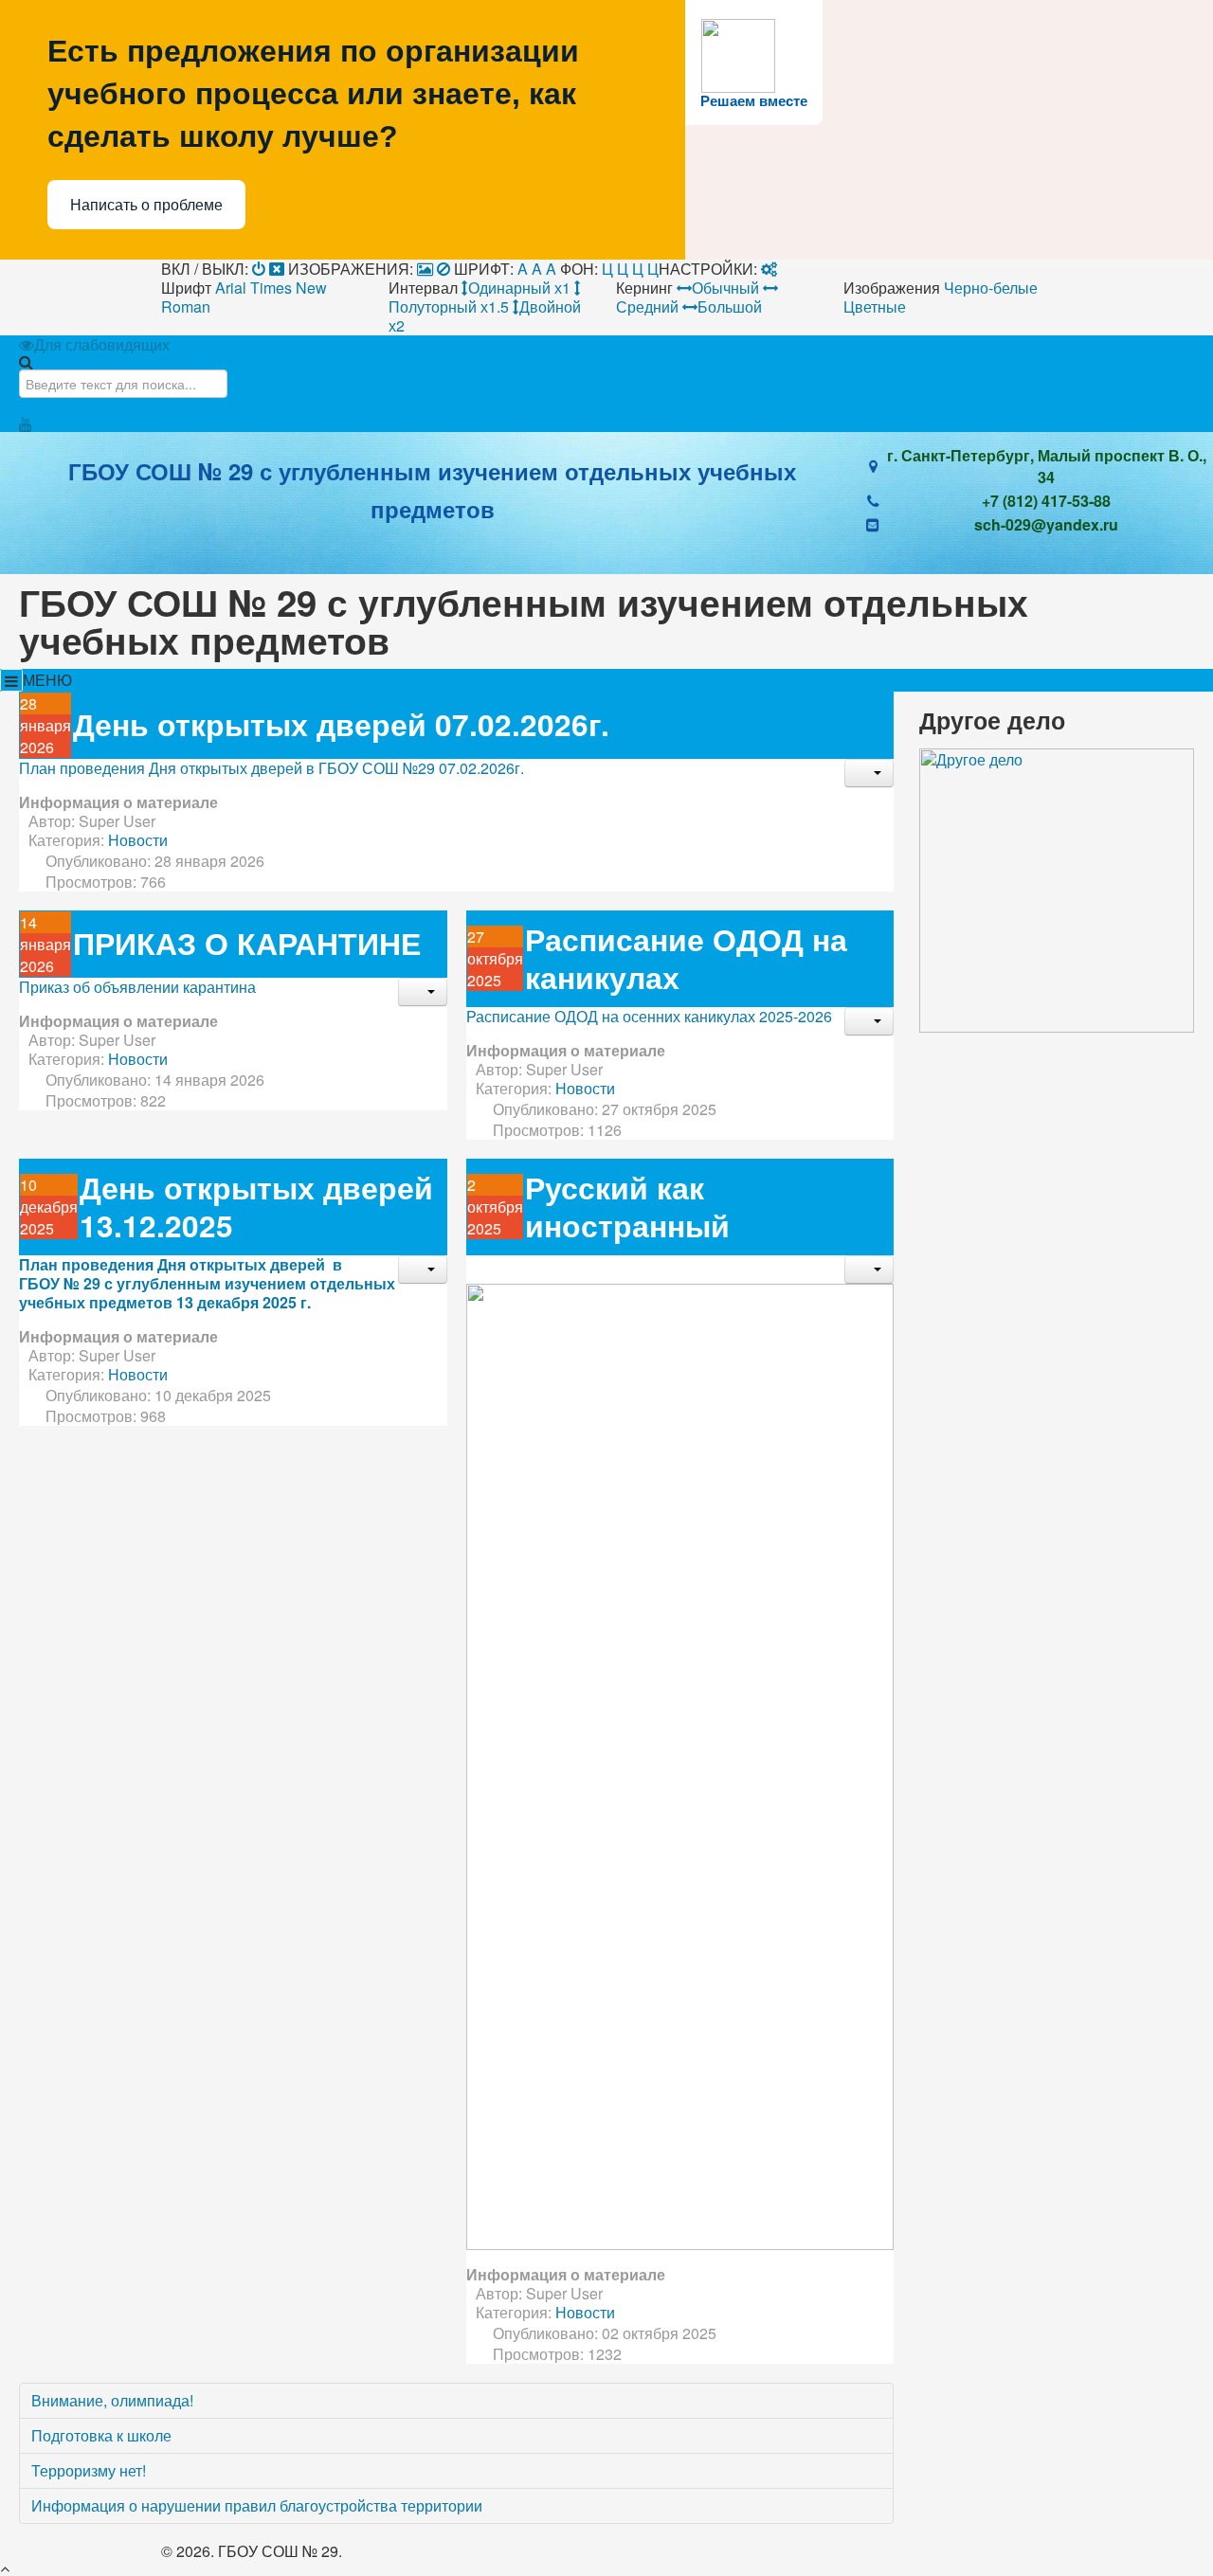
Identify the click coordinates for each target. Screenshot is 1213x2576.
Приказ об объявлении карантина (137, 987)
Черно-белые (991, 288)
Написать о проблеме (146, 205)
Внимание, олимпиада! (112, 2400)
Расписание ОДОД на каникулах (686, 958)
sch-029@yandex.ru (1046, 524)
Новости (138, 840)
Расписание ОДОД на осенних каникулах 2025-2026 (649, 1016)
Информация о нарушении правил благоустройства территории (257, 2505)
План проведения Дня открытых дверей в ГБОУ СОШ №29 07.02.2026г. (272, 768)
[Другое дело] (1057, 888)
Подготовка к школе (101, 2435)
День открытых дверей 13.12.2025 (256, 1207)
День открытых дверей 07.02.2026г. (341, 724)
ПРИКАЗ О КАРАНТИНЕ (247, 943)
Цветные (875, 306)
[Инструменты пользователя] (869, 773)
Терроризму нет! (89, 2470)
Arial (231, 288)
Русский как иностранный (627, 1207)
